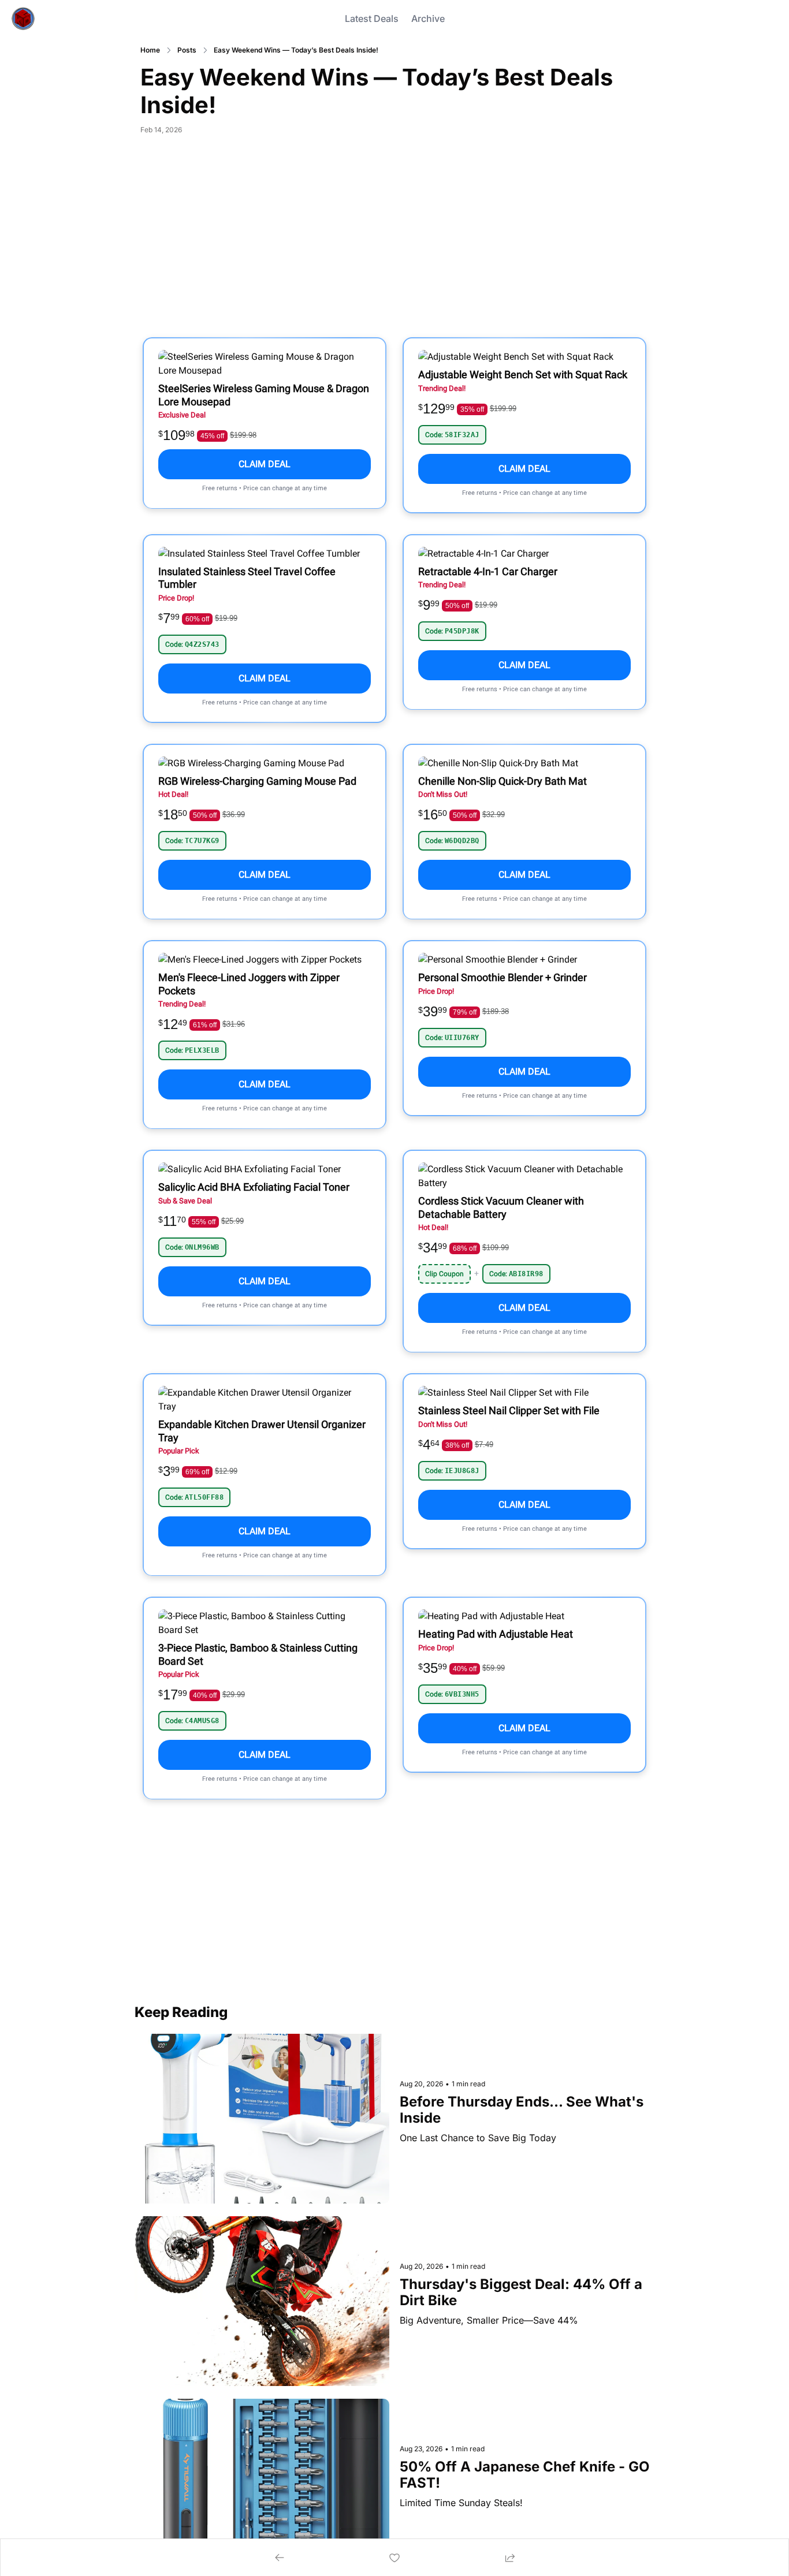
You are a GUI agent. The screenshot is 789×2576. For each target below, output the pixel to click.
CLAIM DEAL (265, 464)
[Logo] (23, 18)
